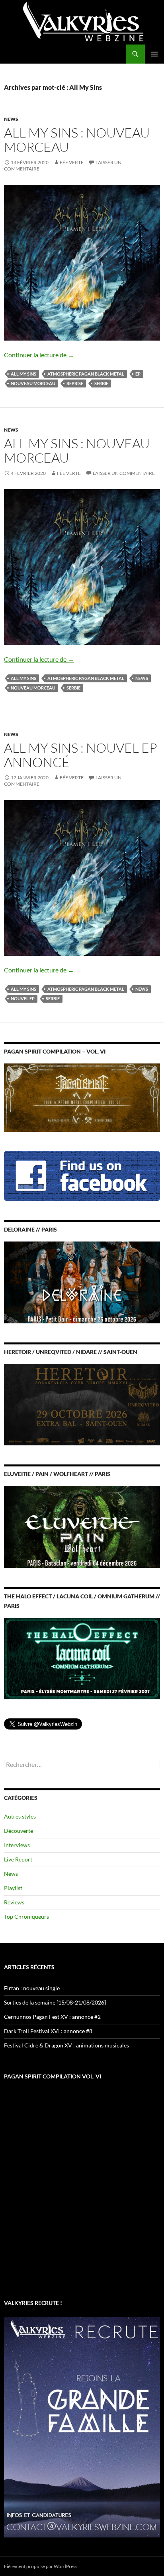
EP (138, 374)
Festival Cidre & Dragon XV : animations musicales (66, 2045)
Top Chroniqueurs (26, 1917)
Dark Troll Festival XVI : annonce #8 (48, 2031)
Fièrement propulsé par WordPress (41, 2566)
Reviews (14, 1902)
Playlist (13, 1888)
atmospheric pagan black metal (86, 374)
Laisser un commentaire (124, 473)
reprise (75, 383)
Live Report (18, 1859)
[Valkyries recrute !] (82, 2427)
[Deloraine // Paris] (82, 1281)
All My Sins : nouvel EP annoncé (81, 755)
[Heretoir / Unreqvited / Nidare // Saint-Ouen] (82, 1404)
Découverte (19, 1831)
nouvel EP (23, 998)
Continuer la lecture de (39, 355)
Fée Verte (72, 162)
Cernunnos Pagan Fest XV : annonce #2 (52, 2017)
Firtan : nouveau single (32, 1988)
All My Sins (23, 374)
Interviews (17, 1845)
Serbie (101, 383)
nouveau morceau (33, 383)
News (11, 119)
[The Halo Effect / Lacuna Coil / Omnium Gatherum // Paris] (82, 1658)
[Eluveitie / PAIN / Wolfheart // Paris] (82, 1526)
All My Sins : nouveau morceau (77, 140)
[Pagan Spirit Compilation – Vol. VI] (82, 1097)
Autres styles (20, 1816)
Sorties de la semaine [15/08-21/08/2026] (55, 2002)
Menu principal (154, 54)
